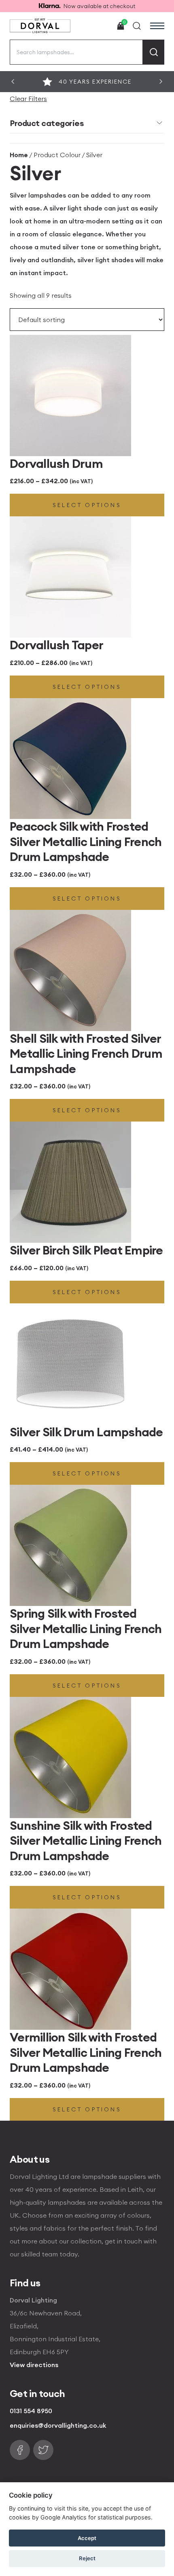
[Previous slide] (13, 82)
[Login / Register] (102, 26)
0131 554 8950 (31, 2411)
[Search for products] (154, 52)
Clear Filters (28, 99)
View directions (34, 2365)
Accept (87, 2538)
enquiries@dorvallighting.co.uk (58, 2425)
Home (19, 155)
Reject (87, 2558)
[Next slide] (161, 82)
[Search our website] (137, 26)
